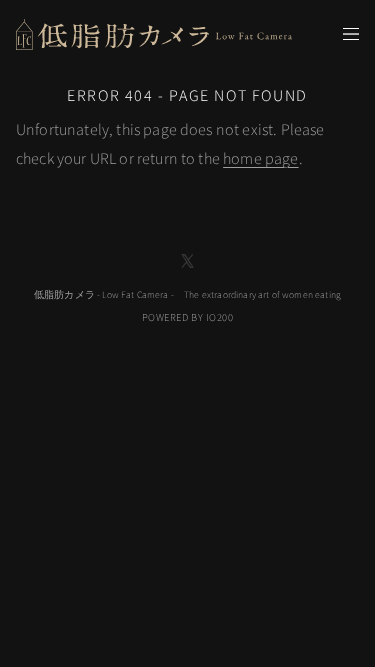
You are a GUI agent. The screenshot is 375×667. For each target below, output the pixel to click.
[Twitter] (188, 261)
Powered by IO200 (187, 317)
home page (260, 159)
